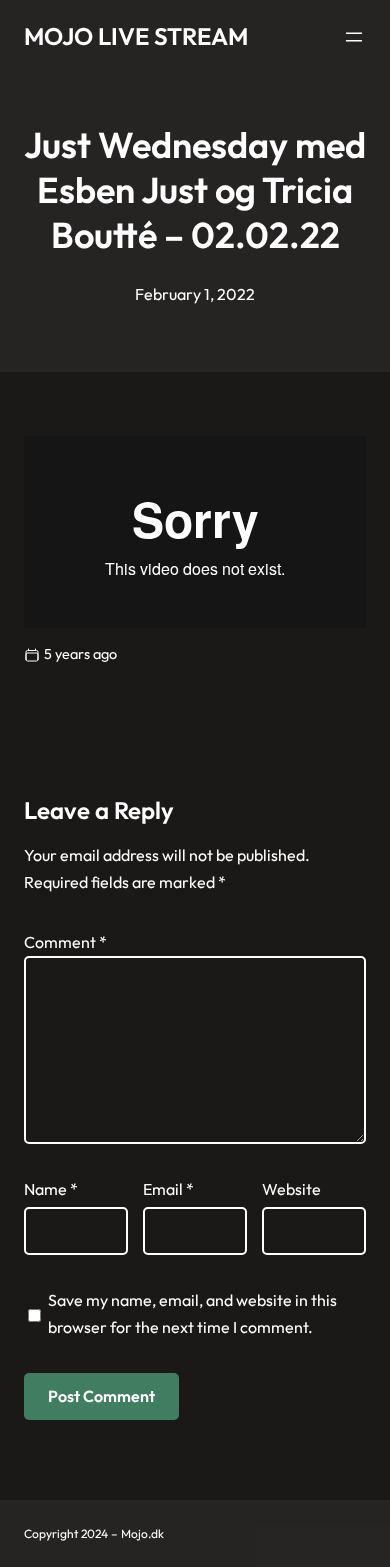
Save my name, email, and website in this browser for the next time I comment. (192, 1313)
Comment (65, 942)
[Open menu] (354, 37)
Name (51, 1189)
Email (168, 1189)
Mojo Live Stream (136, 36)
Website (291, 1189)
